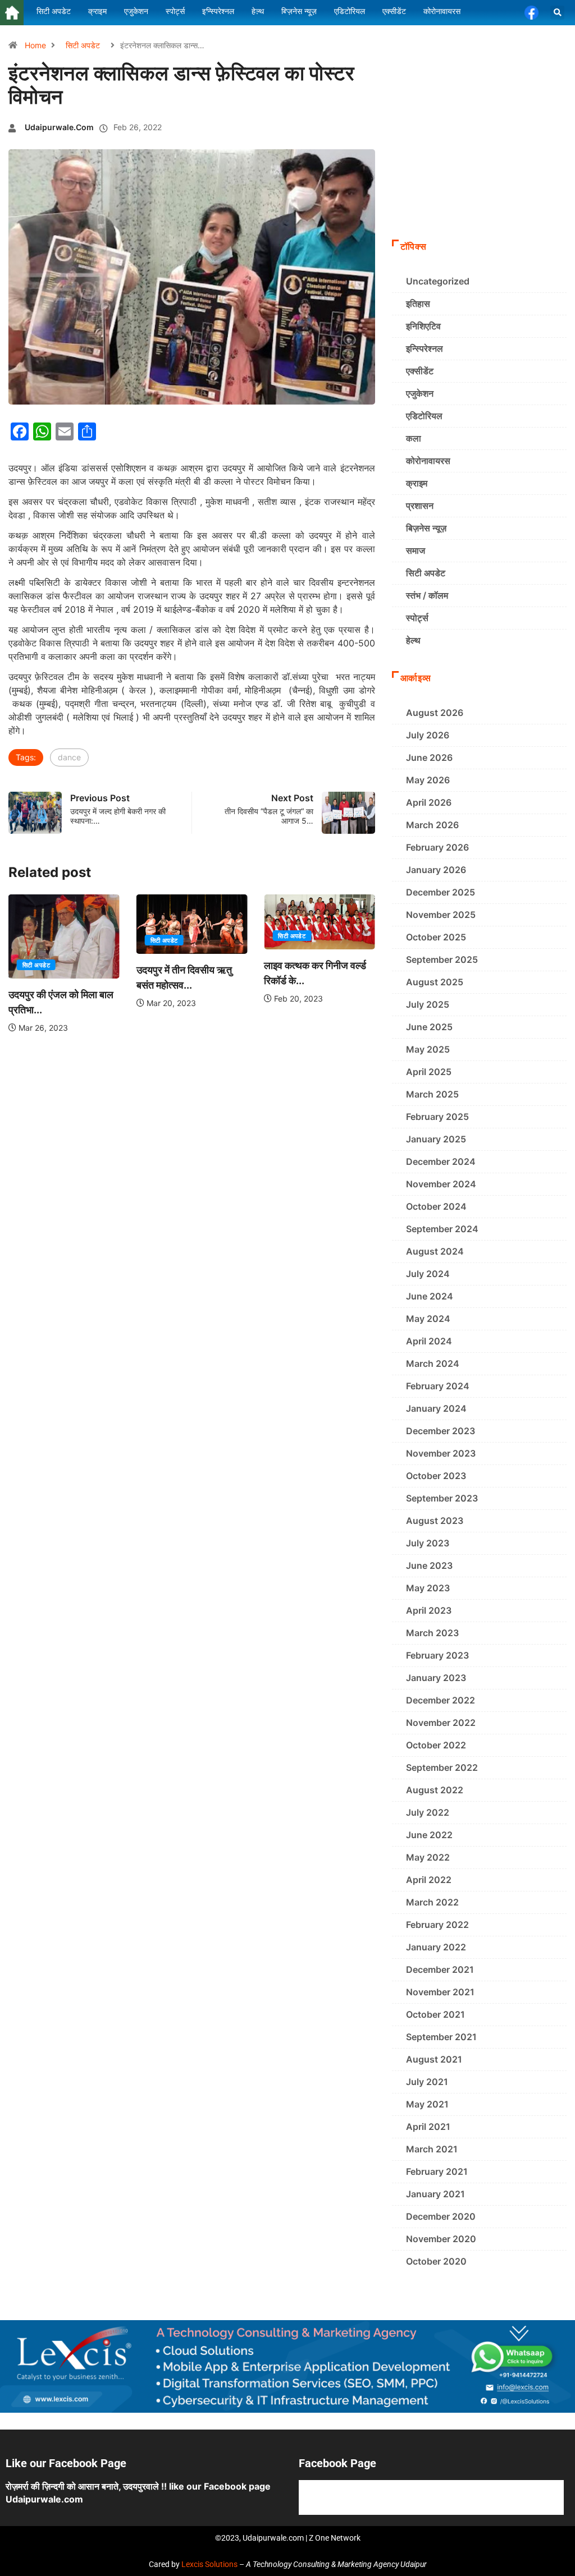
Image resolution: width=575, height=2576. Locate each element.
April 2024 (429, 1341)
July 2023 (428, 1543)
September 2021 (441, 2037)
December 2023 (441, 1431)
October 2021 (435, 2014)
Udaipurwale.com (59, 127)
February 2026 (437, 847)
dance (69, 757)
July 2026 (428, 735)
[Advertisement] (479, 158)
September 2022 (442, 1767)
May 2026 (428, 780)
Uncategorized (438, 281)
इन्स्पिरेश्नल (425, 348)
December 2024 (441, 1161)
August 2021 (434, 2059)
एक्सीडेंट (420, 371)
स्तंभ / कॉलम (427, 595)
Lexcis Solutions (209, 2564)
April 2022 (429, 1880)
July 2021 (427, 2082)
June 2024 (430, 1296)
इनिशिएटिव (423, 326)
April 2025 (429, 1072)
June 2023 (429, 1565)
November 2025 (441, 915)
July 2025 (428, 1004)
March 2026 (432, 825)
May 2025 (428, 1049)
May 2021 (427, 2104)
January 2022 (436, 1947)
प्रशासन (420, 506)
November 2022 (441, 1723)
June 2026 (429, 757)
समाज (416, 550)
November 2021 (440, 1992)
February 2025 (437, 1117)
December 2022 (441, 1700)
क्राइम (417, 483)
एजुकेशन (420, 393)
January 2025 (436, 1139)
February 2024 (438, 1386)
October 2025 (436, 937)
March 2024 (433, 1363)
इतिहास (418, 304)
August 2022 (435, 1790)
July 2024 (428, 1274)
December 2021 (440, 1969)
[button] (557, 13)
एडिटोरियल (424, 416)
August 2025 (435, 982)
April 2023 (429, 1610)
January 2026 (436, 870)
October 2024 (436, 1206)
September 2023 (442, 1498)
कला (414, 438)
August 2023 (435, 1521)
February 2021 (437, 2171)
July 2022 (428, 1812)
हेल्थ (413, 640)
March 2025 (432, 1094)
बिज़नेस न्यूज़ (426, 528)
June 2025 (429, 1027)
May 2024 (428, 1319)
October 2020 (436, 2261)
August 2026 (435, 713)
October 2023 (436, 1476)
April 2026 (429, 802)
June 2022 (429, 1835)
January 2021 (435, 2194)
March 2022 (432, 1902)
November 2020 (441, 2239)
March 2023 (432, 1633)
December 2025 (441, 892)
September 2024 (442, 1229)
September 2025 (442, 959)
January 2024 (436, 1408)
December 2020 (441, 2216)
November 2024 (441, 1184)
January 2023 (436, 1678)
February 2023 (437, 1655)
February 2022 (437, 1925)
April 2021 (428, 2127)
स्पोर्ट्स (417, 618)
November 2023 (441, 1453)
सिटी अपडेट (83, 45)
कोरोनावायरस (428, 461)
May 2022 (428, 1857)
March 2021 (432, 2149)
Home (35, 45)
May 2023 (428, 1588)
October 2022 (436, 1745)
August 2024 (435, 1251)
